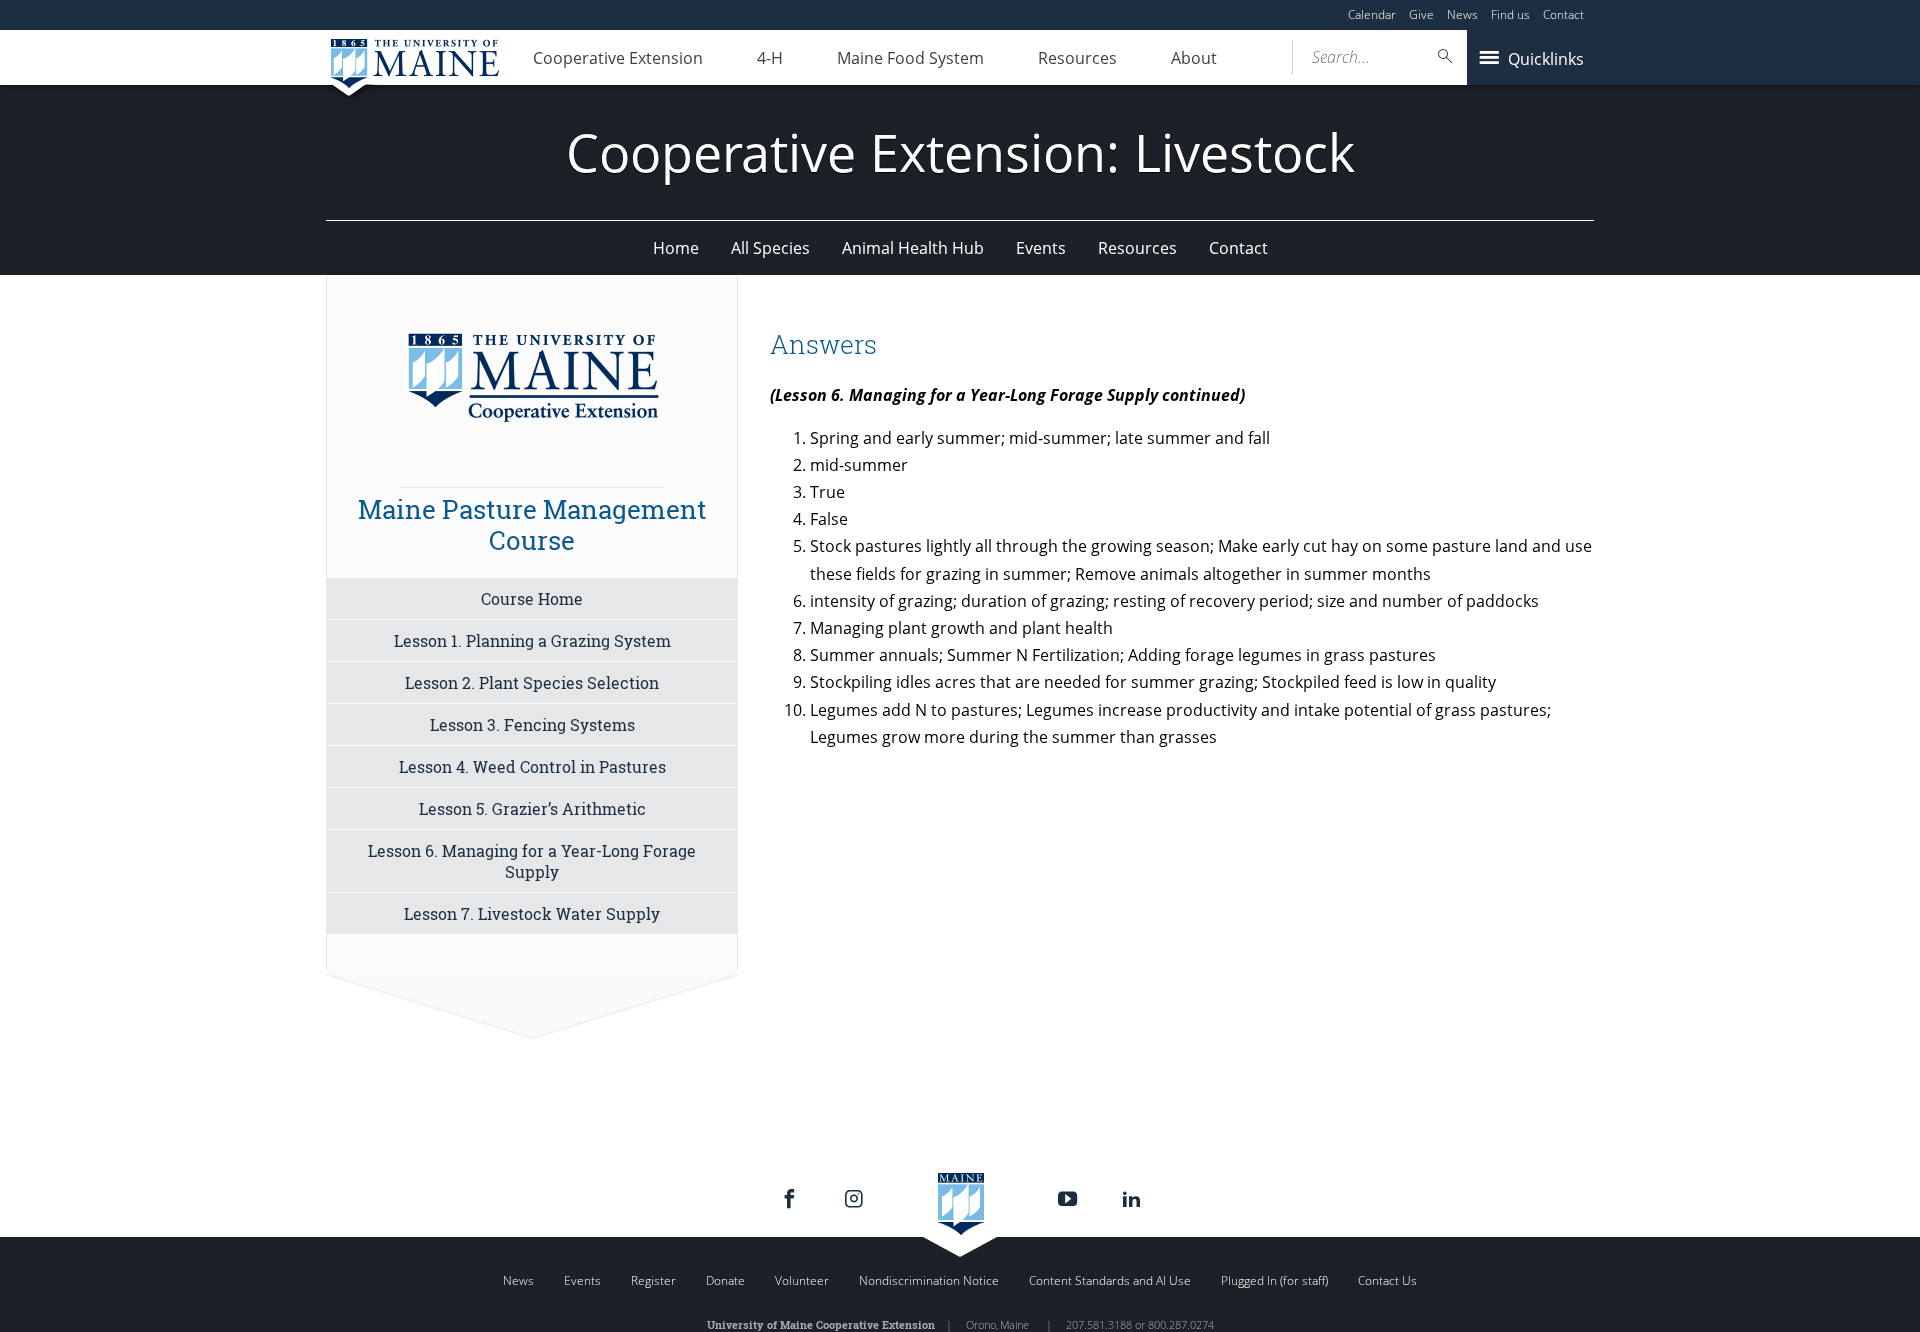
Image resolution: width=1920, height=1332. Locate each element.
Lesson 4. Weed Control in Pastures (532, 766)
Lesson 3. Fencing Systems (532, 724)
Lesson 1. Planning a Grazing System (532, 640)
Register (653, 1280)
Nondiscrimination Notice (929, 1280)
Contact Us (1387, 1280)
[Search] (1446, 56)
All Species (770, 248)
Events (1041, 248)
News (1462, 14)
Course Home (532, 598)
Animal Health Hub (913, 248)
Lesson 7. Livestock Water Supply (532, 913)
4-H (770, 58)
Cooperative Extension (618, 58)
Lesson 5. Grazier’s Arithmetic (532, 808)
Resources (1077, 58)
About (1194, 58)
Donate (725, 1280)
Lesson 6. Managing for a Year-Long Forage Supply (532, 861)
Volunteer (802, 1280)
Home (676, 248)
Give (1421, 14)
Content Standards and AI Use (1110, 1280)
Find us (1510, 14)
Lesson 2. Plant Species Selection (532, 682)
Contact (1563, 14)
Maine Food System (910, 58)
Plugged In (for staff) (1274, 1280)
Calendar (1372, 14)
